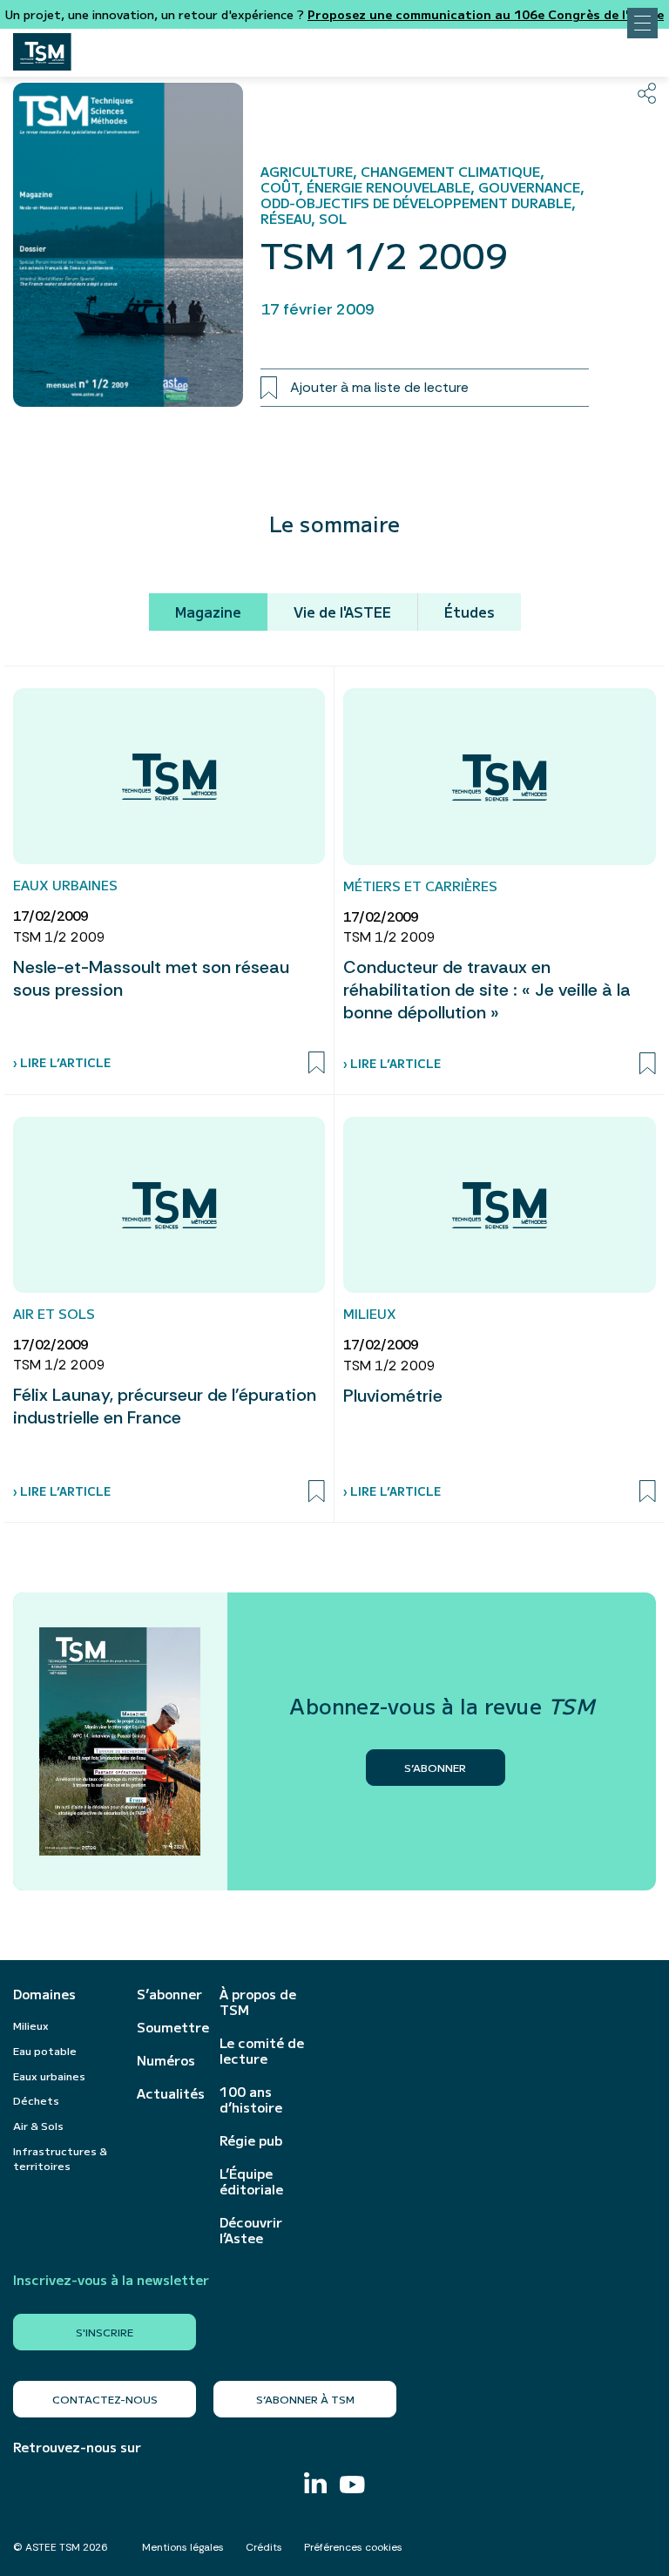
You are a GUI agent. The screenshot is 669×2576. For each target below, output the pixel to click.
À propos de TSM (258, 2002)
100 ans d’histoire (251, 2099)
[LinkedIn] (315, 2485)
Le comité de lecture (262, 2051)
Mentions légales (183, 2547)
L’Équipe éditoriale (251, 2181)
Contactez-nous (105, 2399)
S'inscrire (105, 2332)
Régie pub (251, 2140)
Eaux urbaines (49, 2076)
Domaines (44, 1994)
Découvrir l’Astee (251, 2230)
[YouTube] (352, 2487)
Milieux (31, 2025)
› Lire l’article (62, 1062)
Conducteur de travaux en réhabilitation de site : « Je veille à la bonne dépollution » (487, 990)
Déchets (36, 2100)
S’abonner (169, 1994)
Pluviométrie (393, 1396)
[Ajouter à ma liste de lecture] (317, 1063)
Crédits (264, 2547)
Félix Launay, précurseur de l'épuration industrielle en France (165, 1406)
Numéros (166, 2060)
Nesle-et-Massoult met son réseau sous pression (151, 978)
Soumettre (169, 2027)
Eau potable (45, 2050)
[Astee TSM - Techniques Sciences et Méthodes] (42, 47)
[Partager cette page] (647, 93)
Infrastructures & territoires (60, 2158)
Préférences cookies (353, 2547)
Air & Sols (38, 2125)
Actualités (169, 2093)
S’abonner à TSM (305, 2399)
